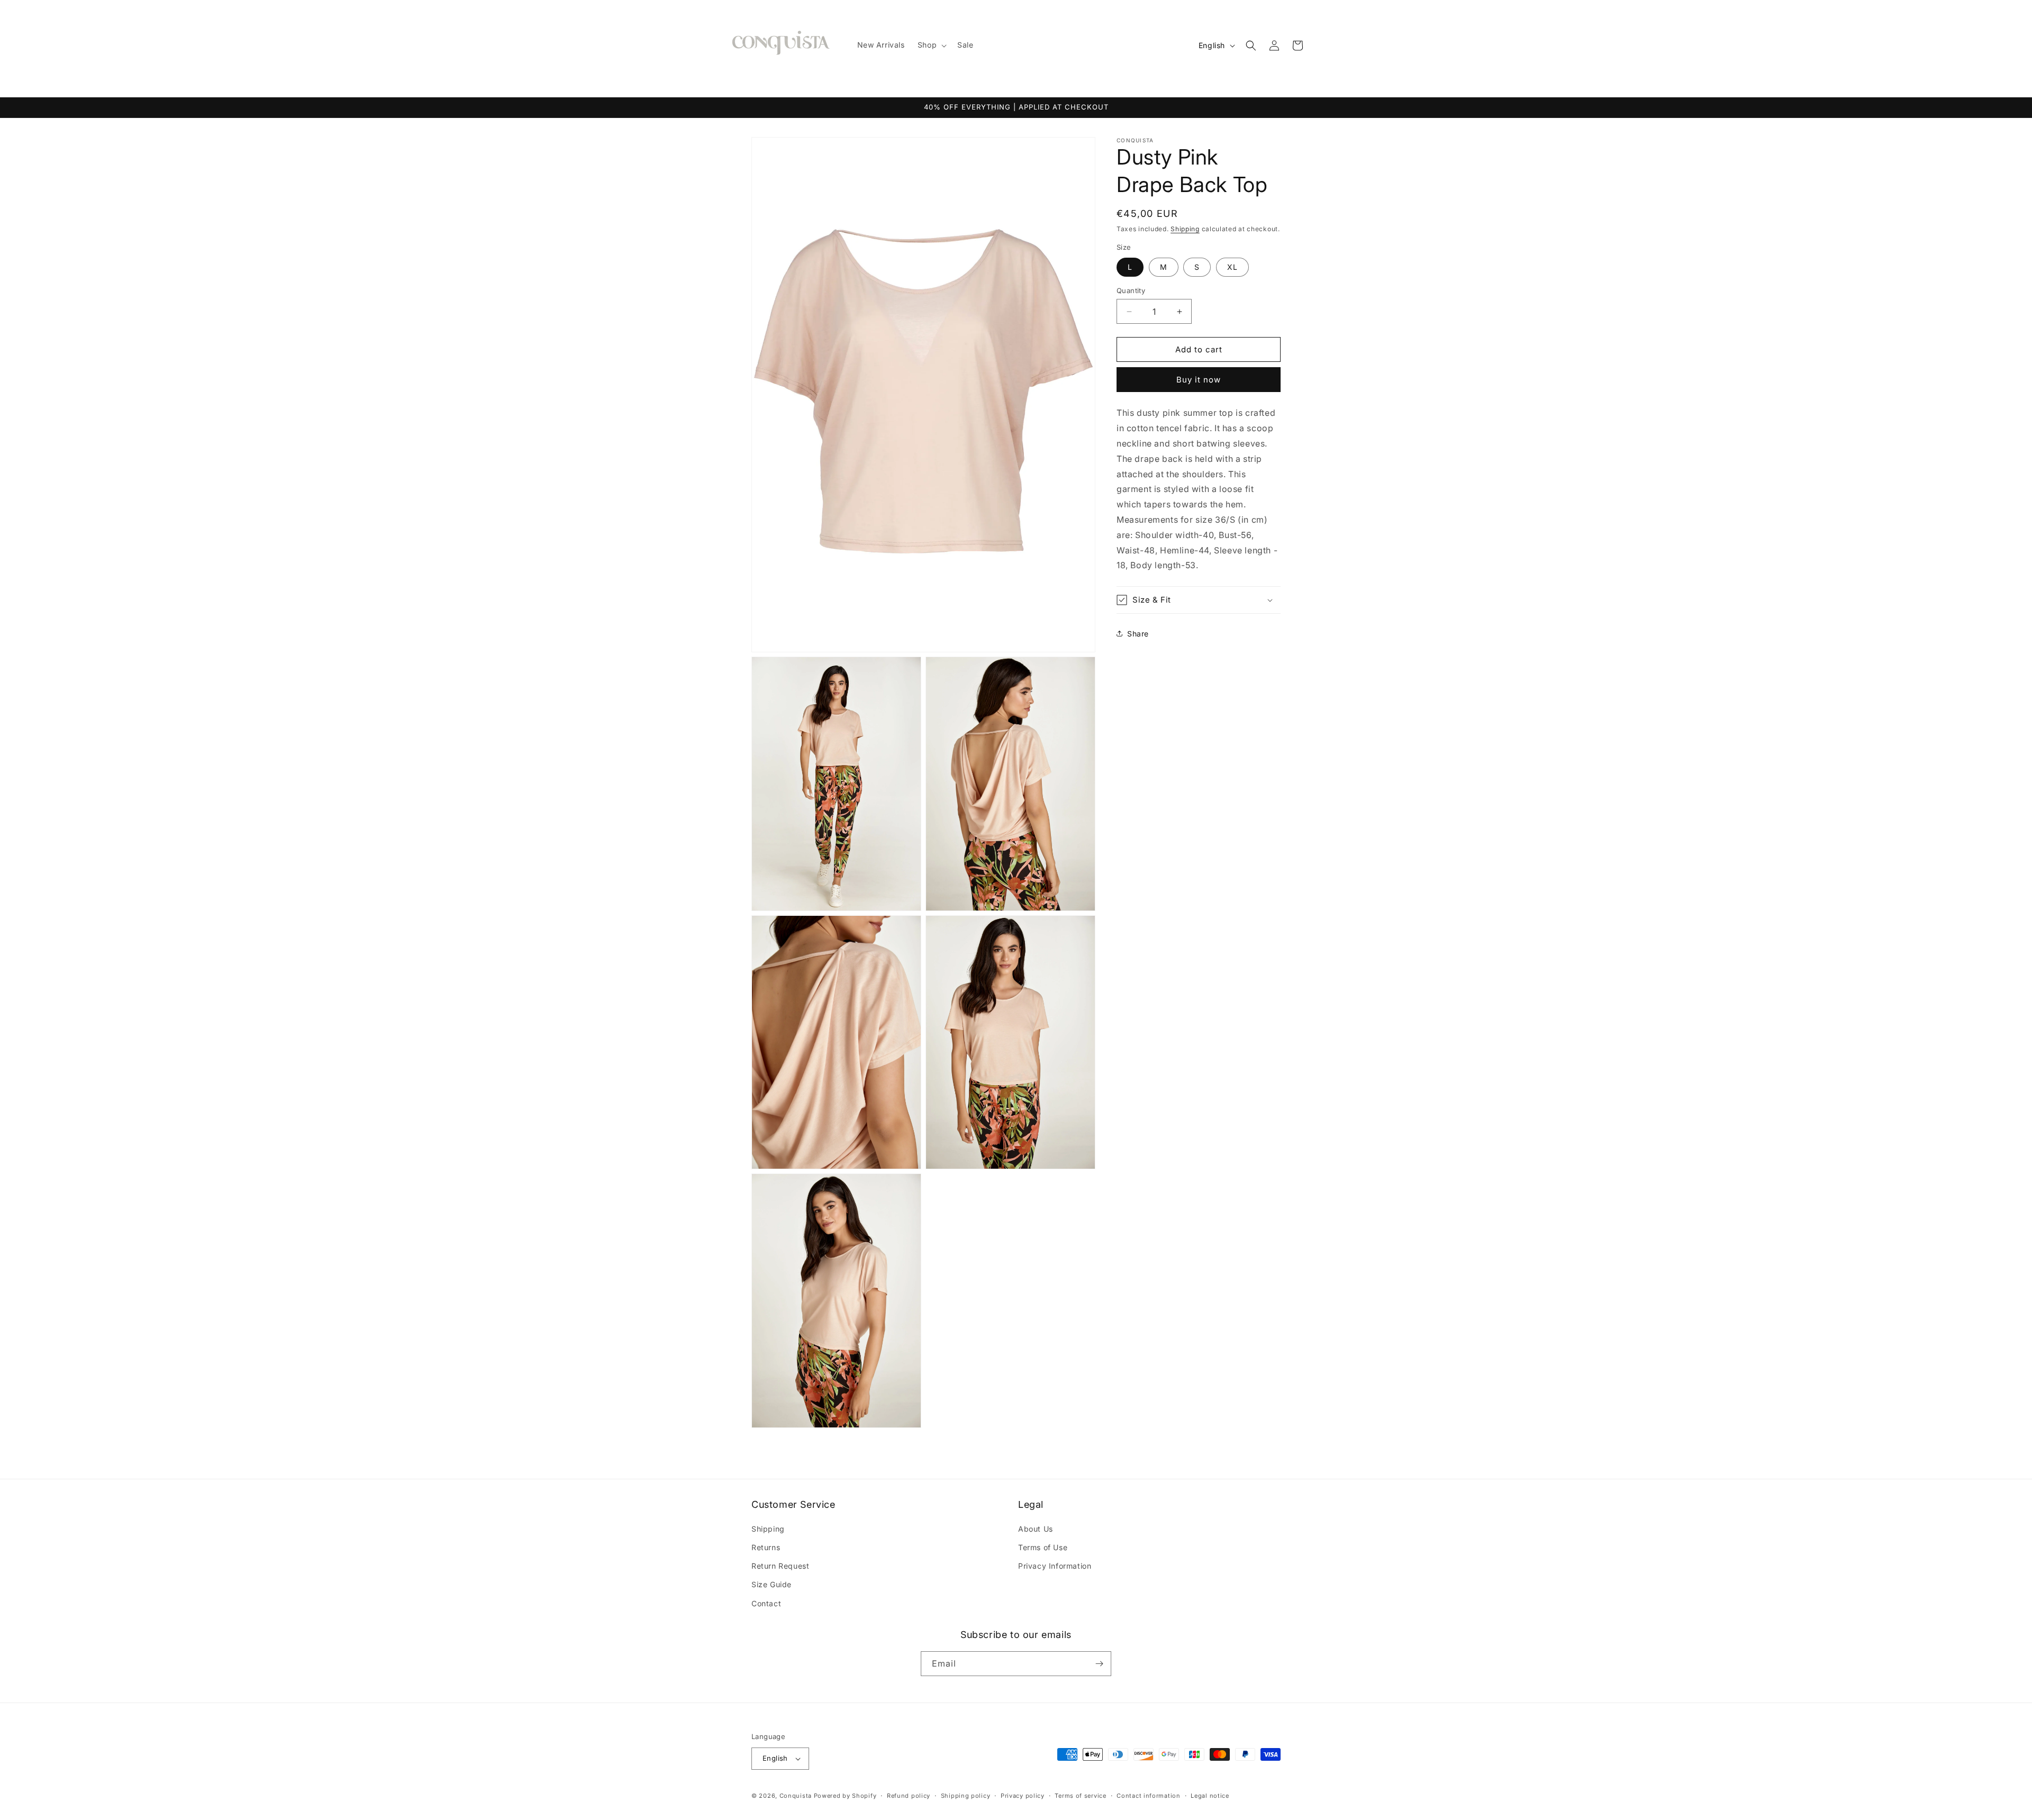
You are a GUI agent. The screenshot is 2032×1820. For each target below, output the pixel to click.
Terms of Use (1043, 1547)
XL (1232, 267)
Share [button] (1138, 634)
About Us (1036, 1529)
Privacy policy (1023, 1796)
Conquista (796, 1796)
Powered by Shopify (845, 1796)
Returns (766, 1547)
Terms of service (1080, 1796)
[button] (931, 45)
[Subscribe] (1099, 1664)
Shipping (1185, 229)
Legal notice (1210, 1796)
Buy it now (1199, 380)
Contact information (1148, 1796)
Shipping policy (966, 1796)
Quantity (1131, 290)
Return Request (780, 1566)
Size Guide (772, 1584)
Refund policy (909, 1796)
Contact (766, 1603)
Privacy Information (1055, 1566)
